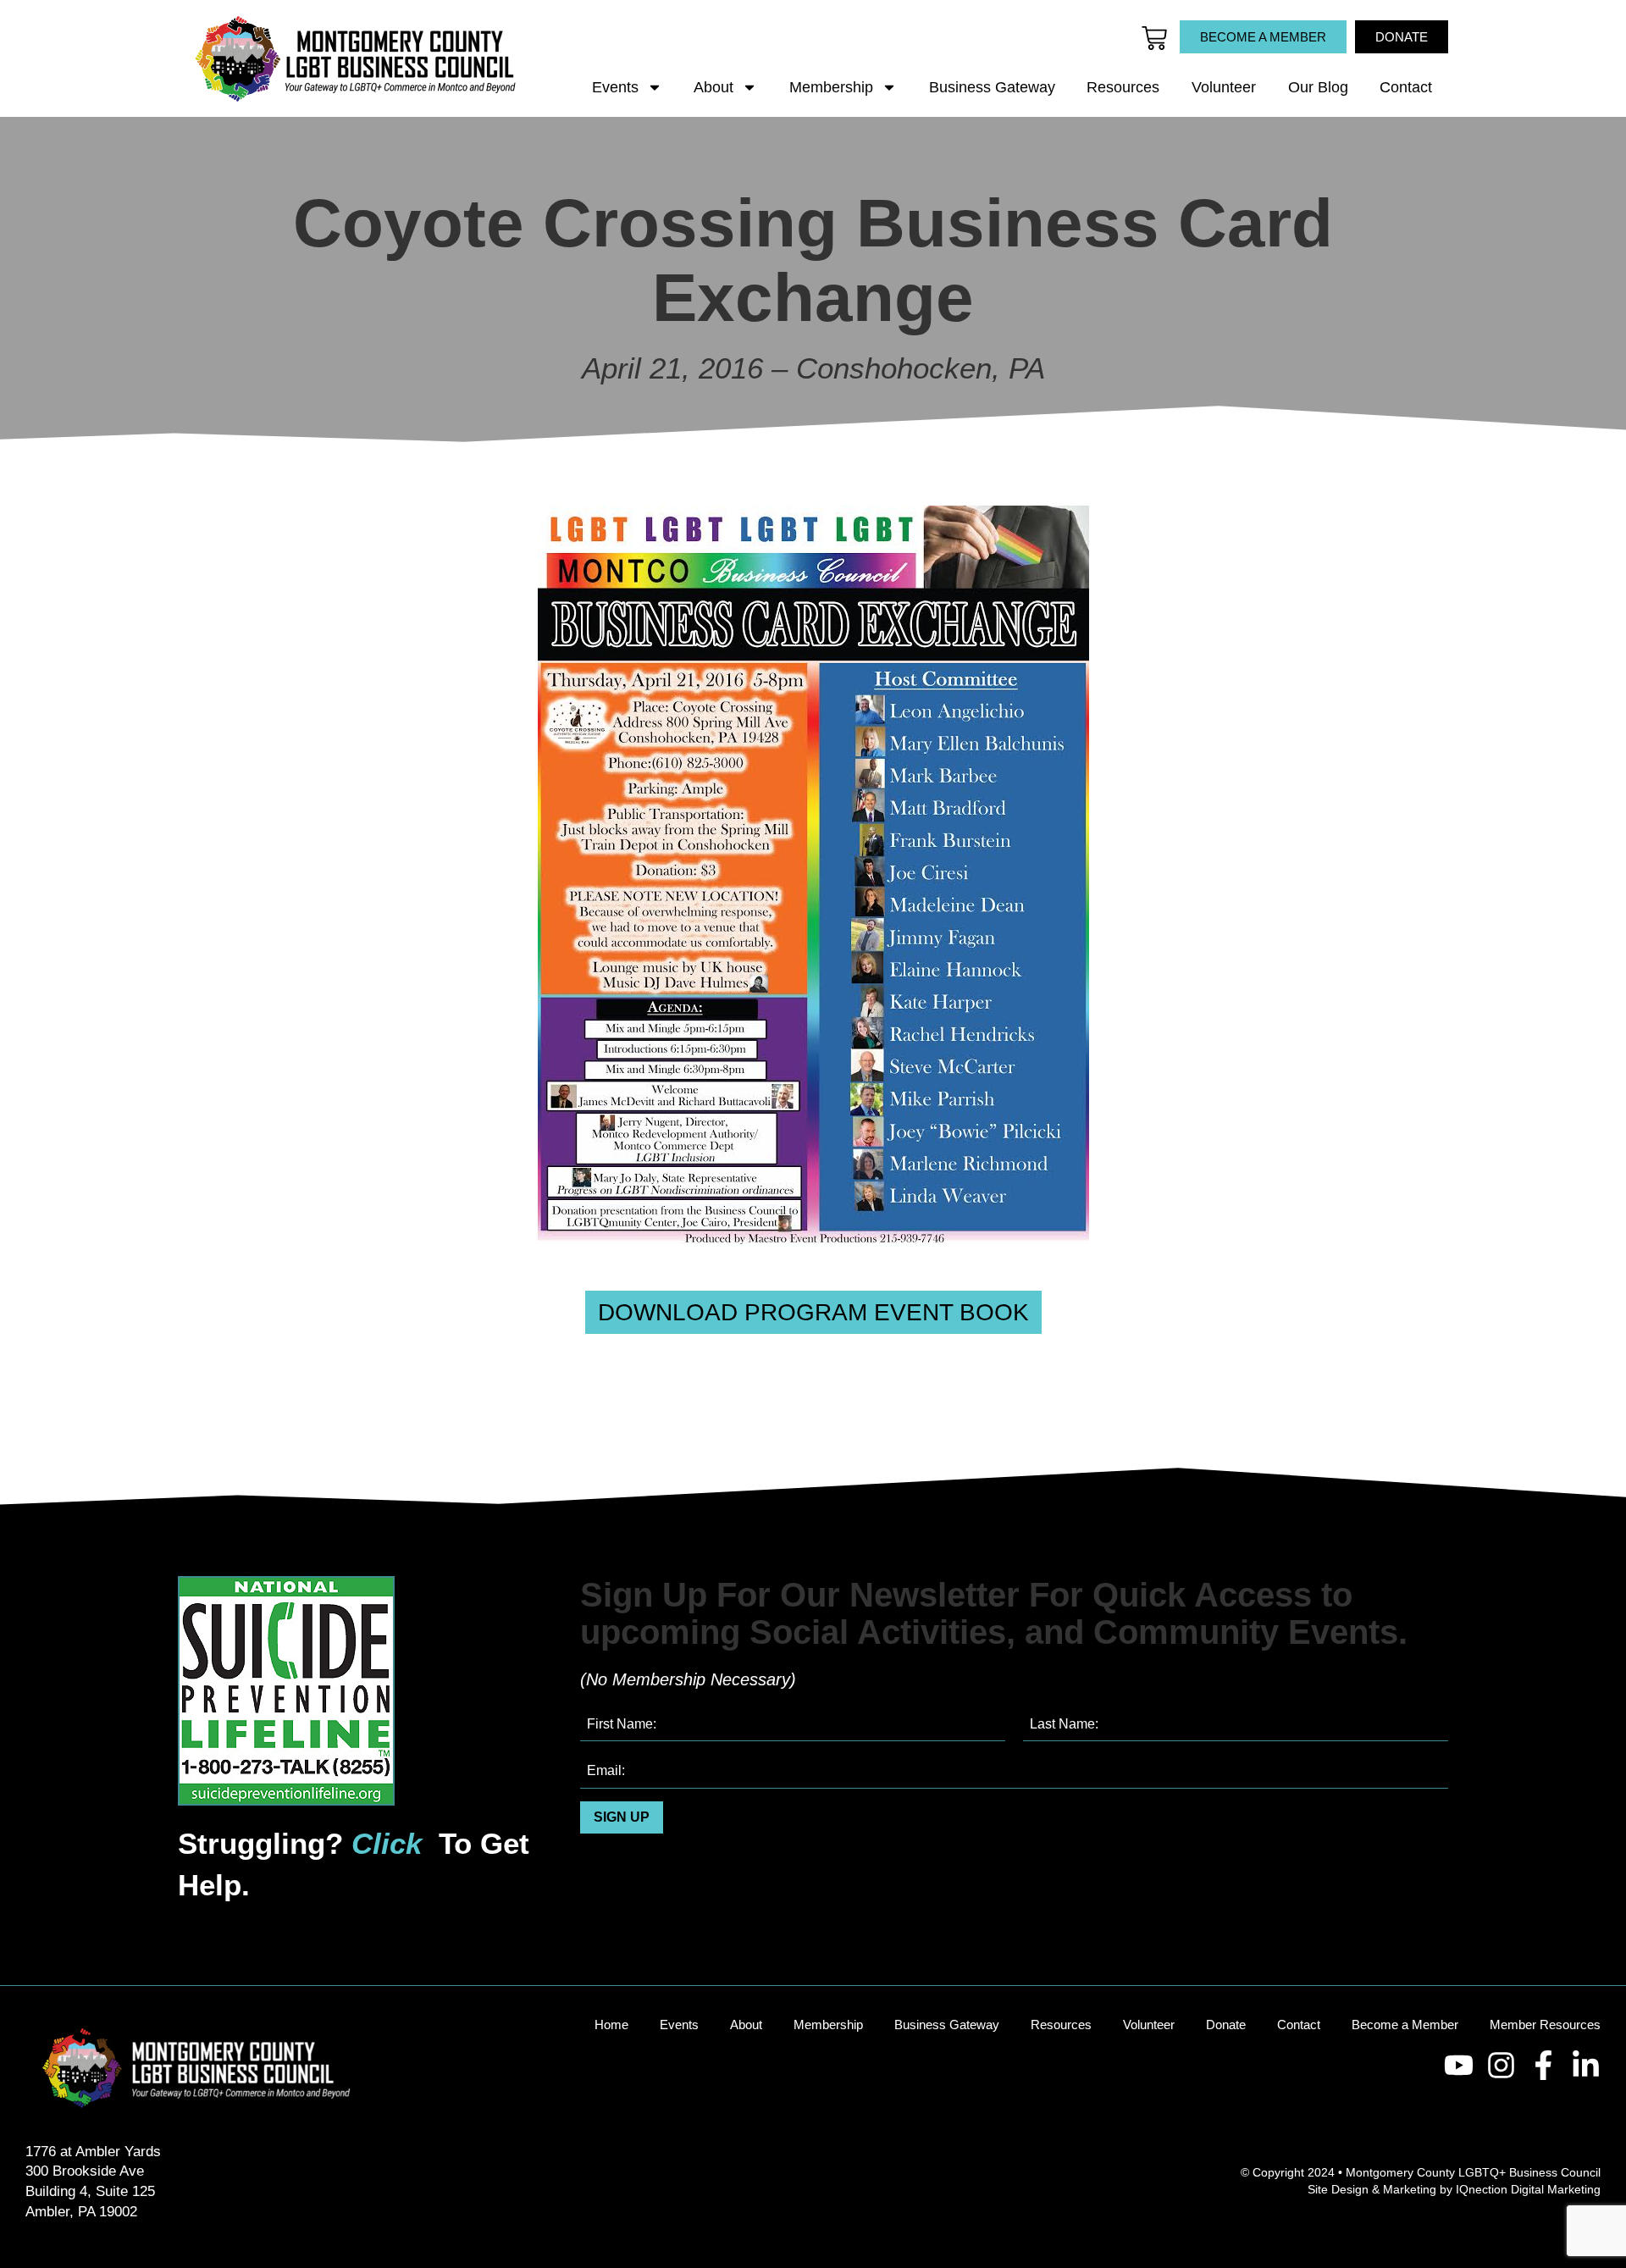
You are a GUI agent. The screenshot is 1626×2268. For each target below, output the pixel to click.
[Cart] (1154, 38)
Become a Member (1405, 2025)
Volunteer (1224, 87)
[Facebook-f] (1543, 2065)
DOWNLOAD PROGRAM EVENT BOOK (813, 1312)
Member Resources (1545, 2025)
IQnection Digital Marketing (1528, 2189)
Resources (1123, 87)
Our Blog (1318, 87)
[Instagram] (1501, 2065)
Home (611, 2025)
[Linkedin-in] (1586, 2065)
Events (615, 87)
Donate (1226, 2025)
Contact (1406, 87)
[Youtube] (1459, 2065)
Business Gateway (992, 87)
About (713, 87)
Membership (831, 87)
